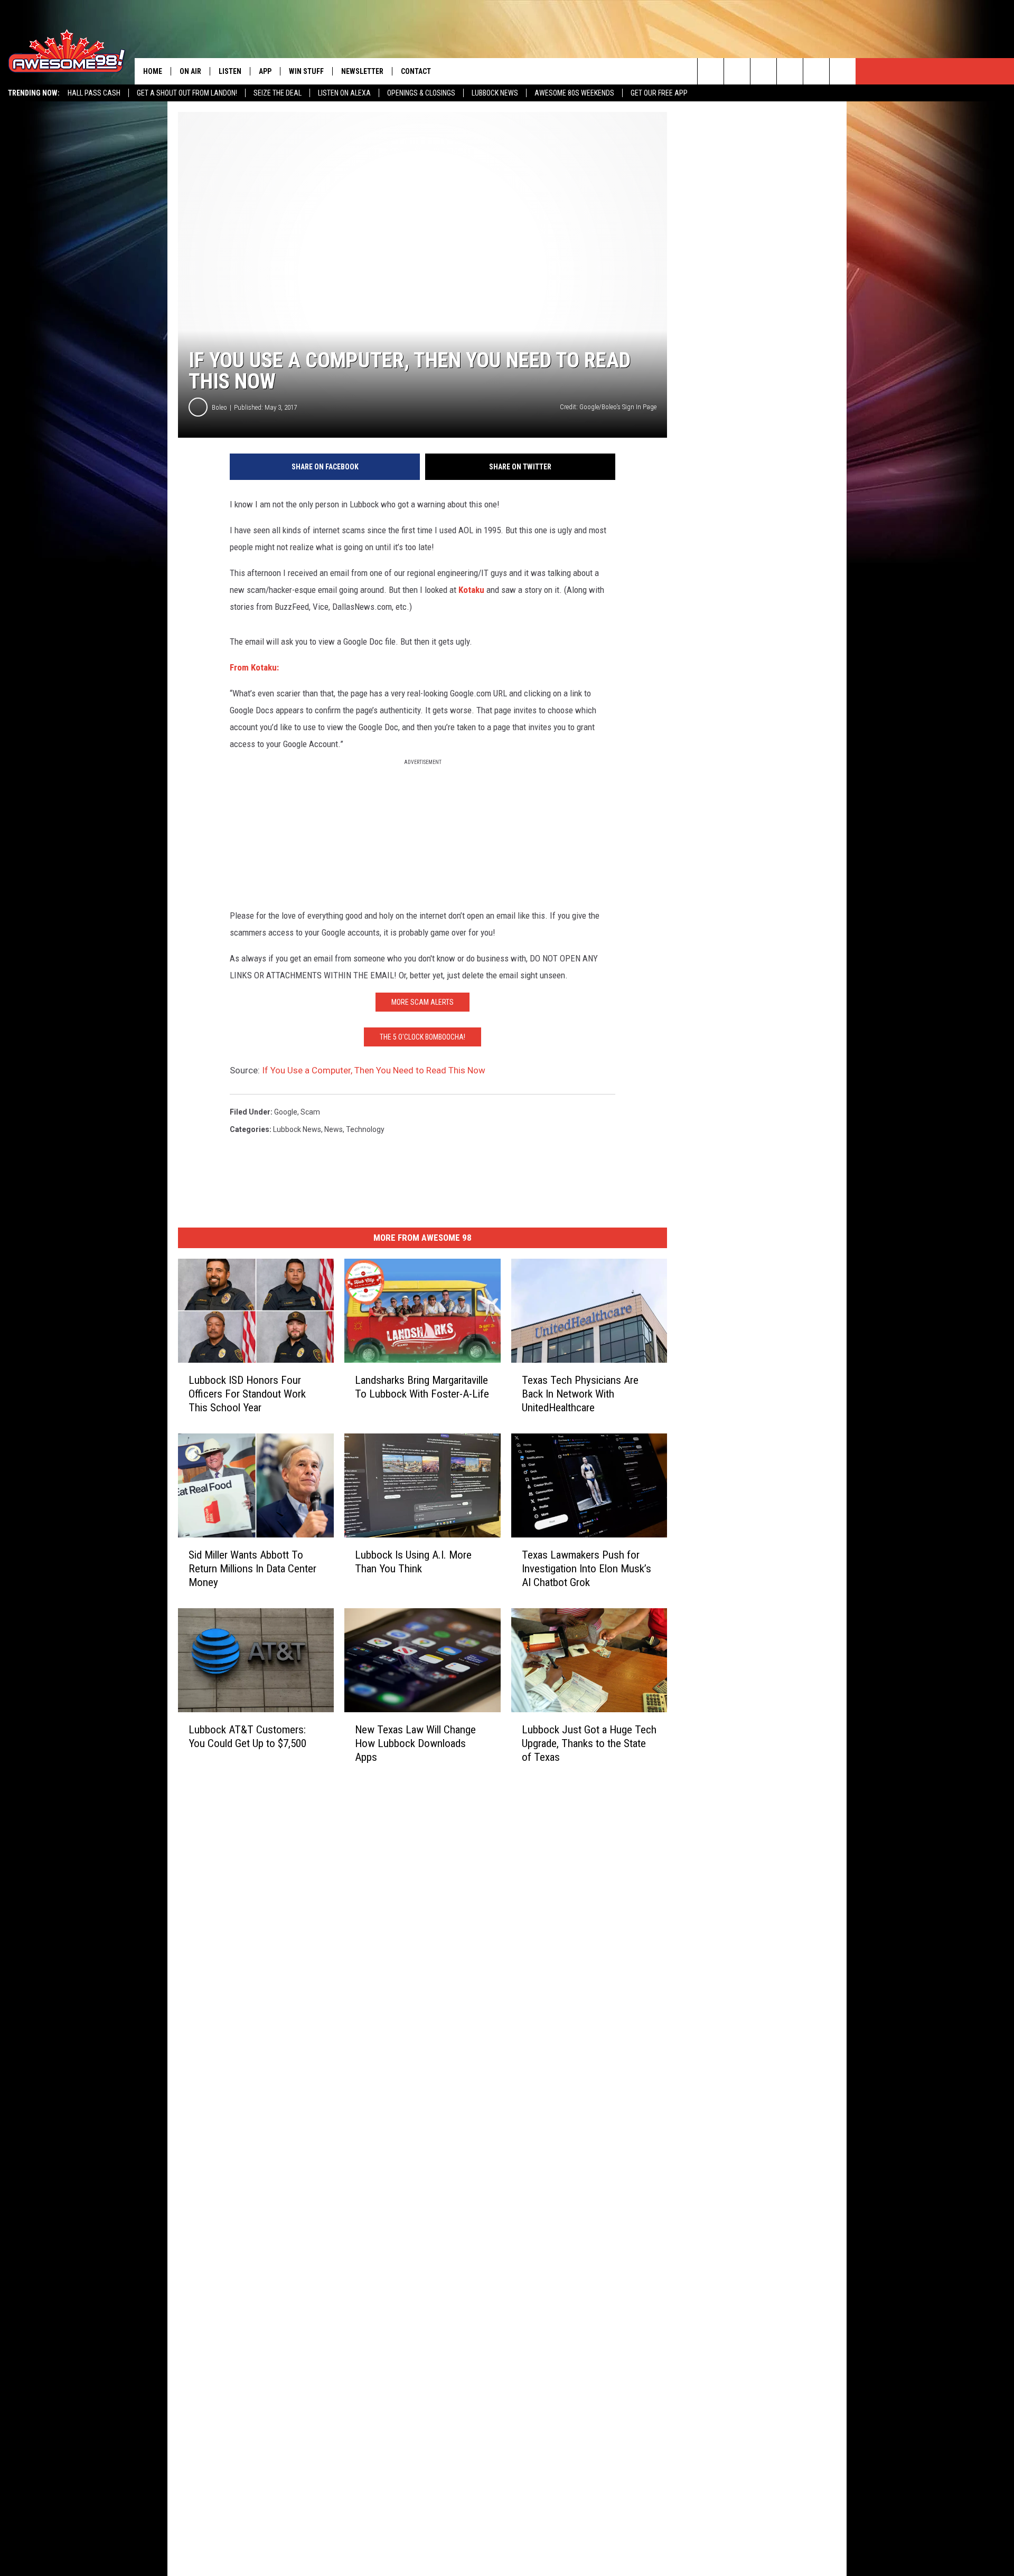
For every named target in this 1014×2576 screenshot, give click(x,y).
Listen (230, 71)
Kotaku (471, 590)
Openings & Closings (421, 93)
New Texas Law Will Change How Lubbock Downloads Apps (415, 1743)
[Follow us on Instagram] (790, 71)
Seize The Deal (278, 93)
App (265, 71)
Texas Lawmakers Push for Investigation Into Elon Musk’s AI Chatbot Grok (586, 1569)
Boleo (219, 407)
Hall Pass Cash (94, 93)
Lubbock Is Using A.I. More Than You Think (413, 1562)
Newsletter (362, 71)
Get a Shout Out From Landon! (187, 93)
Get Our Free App (659, 93)
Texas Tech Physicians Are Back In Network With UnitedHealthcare (580, 1394)
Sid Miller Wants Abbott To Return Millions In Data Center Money (252, 1569)
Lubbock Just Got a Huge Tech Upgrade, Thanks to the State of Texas (589, 1743)
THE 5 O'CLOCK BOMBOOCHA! (422, 1037)
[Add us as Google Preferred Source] (737, 71)
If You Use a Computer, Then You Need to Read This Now (374, 1070)
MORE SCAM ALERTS (422, 1002)
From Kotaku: (254, 667)
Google (286, 1112)
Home (153, 71)
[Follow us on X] (843, 71)
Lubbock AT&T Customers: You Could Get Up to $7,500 (247, 1736)
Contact (416, 71)
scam (310, 1112)
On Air (190, 71)
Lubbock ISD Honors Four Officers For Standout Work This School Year (247, 1394)
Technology (365, 1129)
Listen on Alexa (344, 93)
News (334, 1129)
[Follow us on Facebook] (763, 71)
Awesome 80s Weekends (574, 93)
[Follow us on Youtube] (816, 71)
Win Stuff (306, 71)
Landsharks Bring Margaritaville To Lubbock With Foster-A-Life (422, 1387)
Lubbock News (495, 93)
